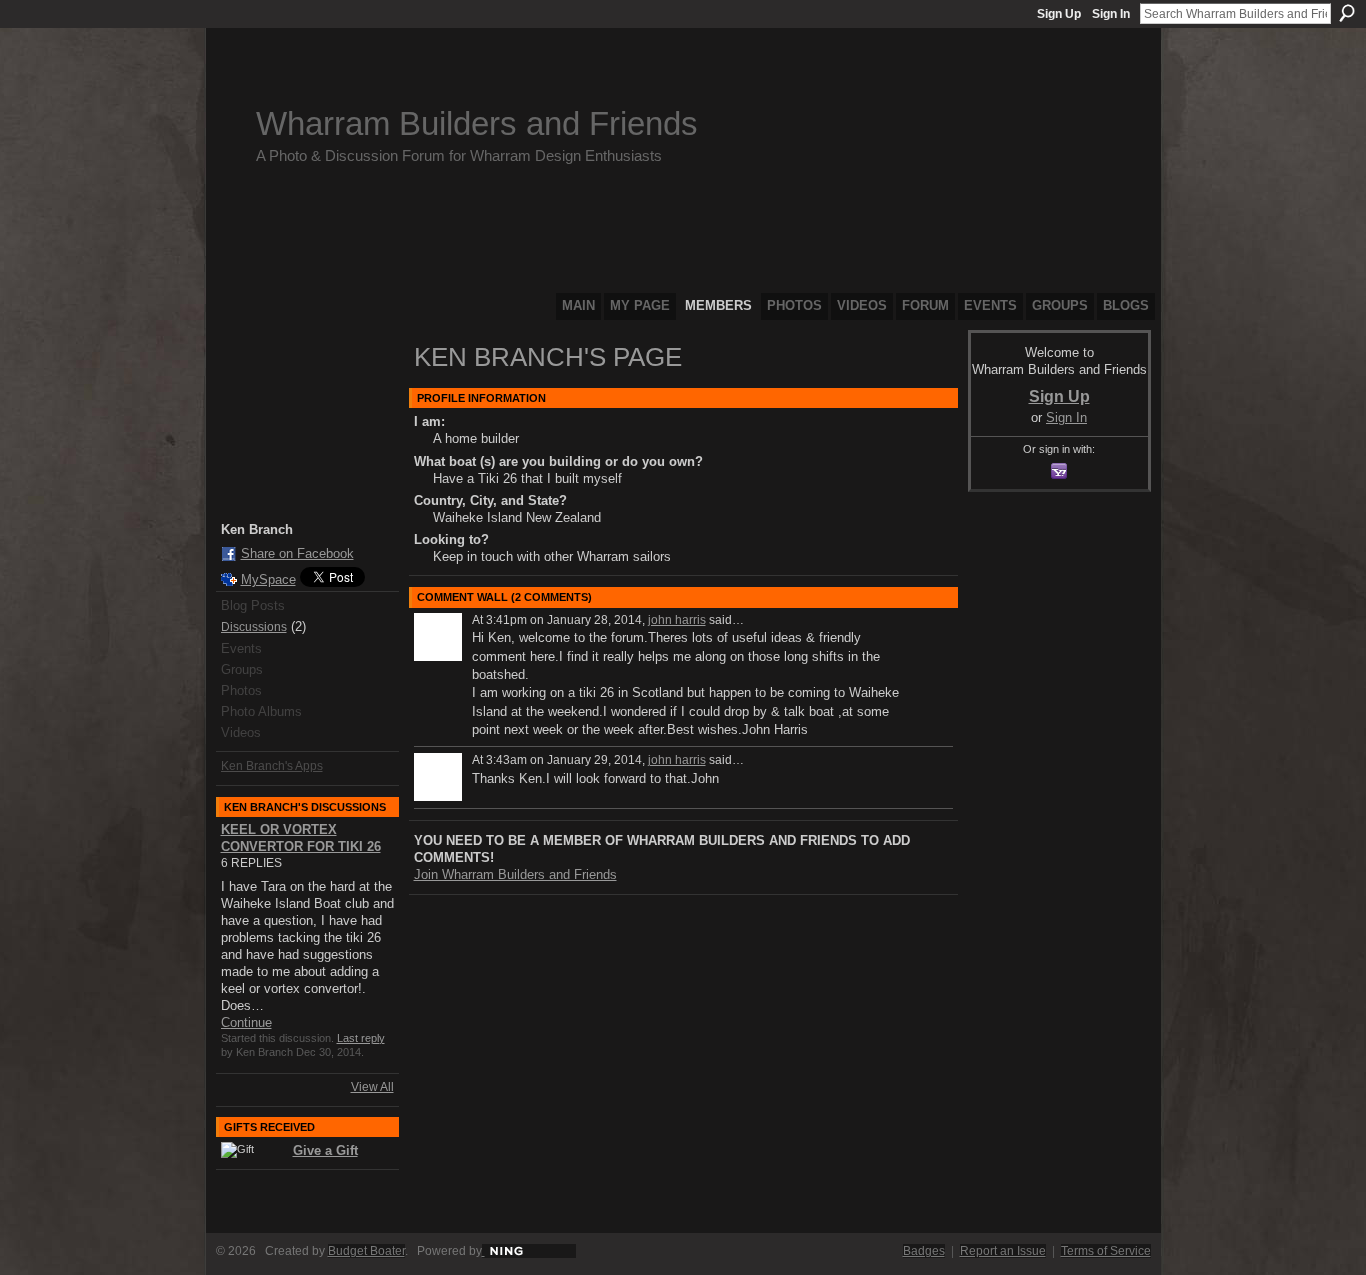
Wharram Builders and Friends (477, 123)
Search (1347, 13)
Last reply (361, 1038)
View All (372, 1087)
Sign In (1111, 14)
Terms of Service (1106, 1251)
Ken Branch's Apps (272, 766)
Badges (924, 1251)
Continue (246, 1022)
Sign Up (1059, 14)
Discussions (254, 627)
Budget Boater (366, 1251)
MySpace (268, 579)
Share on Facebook (297, 553)
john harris (677, 620)
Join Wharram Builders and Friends (515, 874)
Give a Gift (325, 1150)
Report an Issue (1003, 1251)
